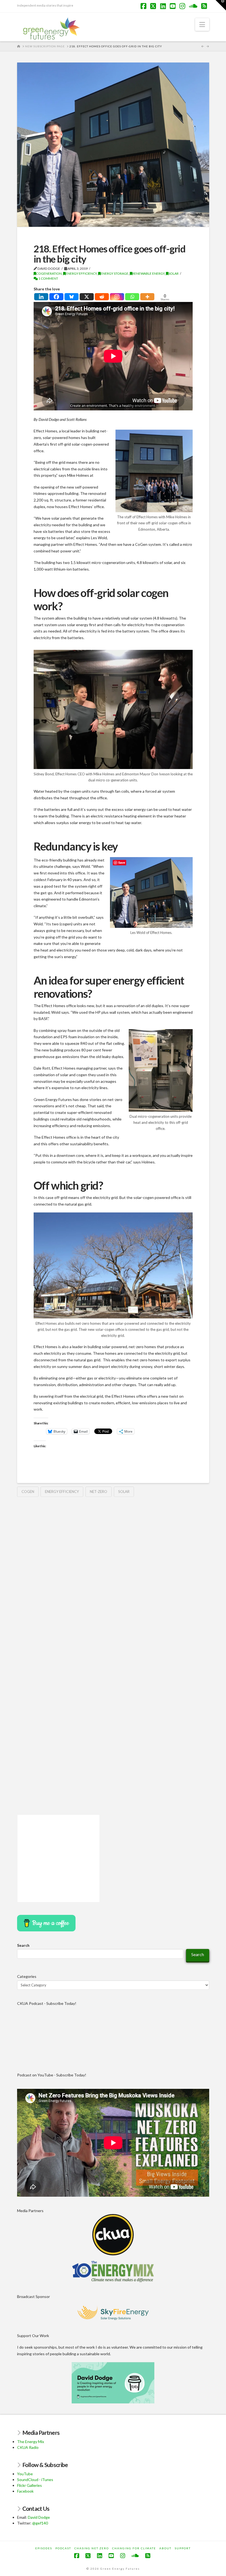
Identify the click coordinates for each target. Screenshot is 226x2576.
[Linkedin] (41, 297)
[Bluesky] (72, 297)
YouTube (25, 2474)
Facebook (25, 2491)
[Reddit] (102, 297)
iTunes (47, 2480)
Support (183, 2548)
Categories (27, 1976)
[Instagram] (117, 297)
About (165, 2548)
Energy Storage (115, 273)
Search (23, 1945)
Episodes (44, 2548)
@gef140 (40, 2523)
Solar (173, 273)
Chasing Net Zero (92, 2548)
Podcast (63, 2548)
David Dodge (39, 2517)
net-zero (99, 1492)
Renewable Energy (148, 273)
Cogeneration (49, 273)
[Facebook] (56, 297)
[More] (147, 297)
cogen (28, 1492)
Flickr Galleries (29, 2485)
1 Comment (48, 278)
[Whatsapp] (132, 297)
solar (124, 1492)
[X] (87, 297)
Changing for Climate (134, 2548)
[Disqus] (113, 1572)
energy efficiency (62, 1492)
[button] (202, 24)
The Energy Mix (31, 2442)
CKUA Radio (28, 2447)
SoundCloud (28, 2480)
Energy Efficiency (81, 273)
